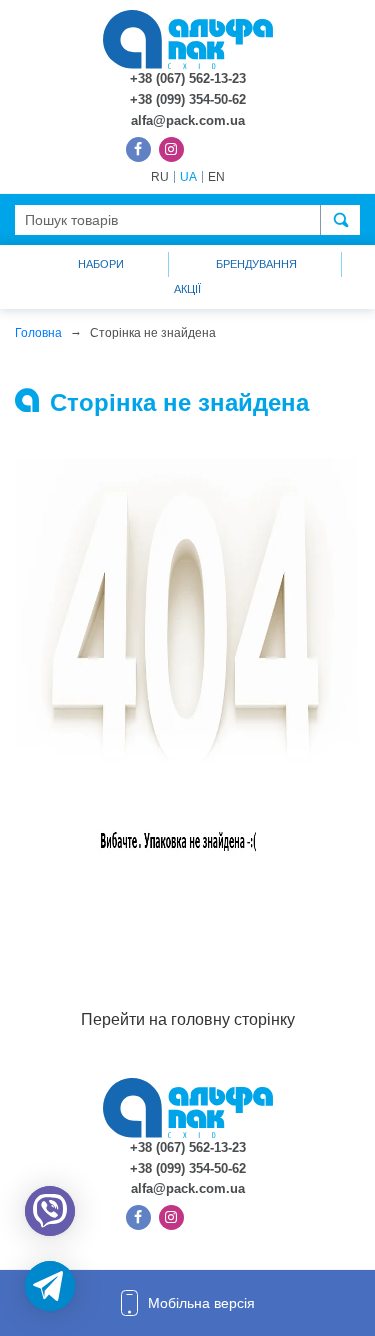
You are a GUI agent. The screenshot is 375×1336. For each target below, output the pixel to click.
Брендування (256, 264)
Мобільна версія (201, 1303)
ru (160, 177)
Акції (187, 289)
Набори (101, 264)
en (216, 177)
